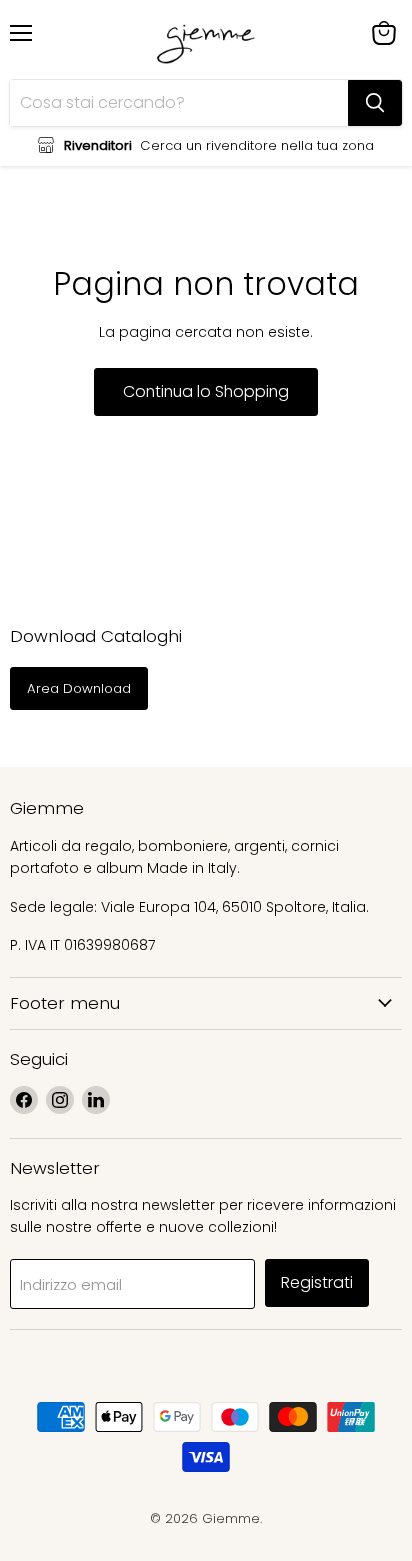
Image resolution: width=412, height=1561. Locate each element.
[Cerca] (375, 103)
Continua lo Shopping (206, 391)
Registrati (317, 1282)
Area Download (79, 688)
